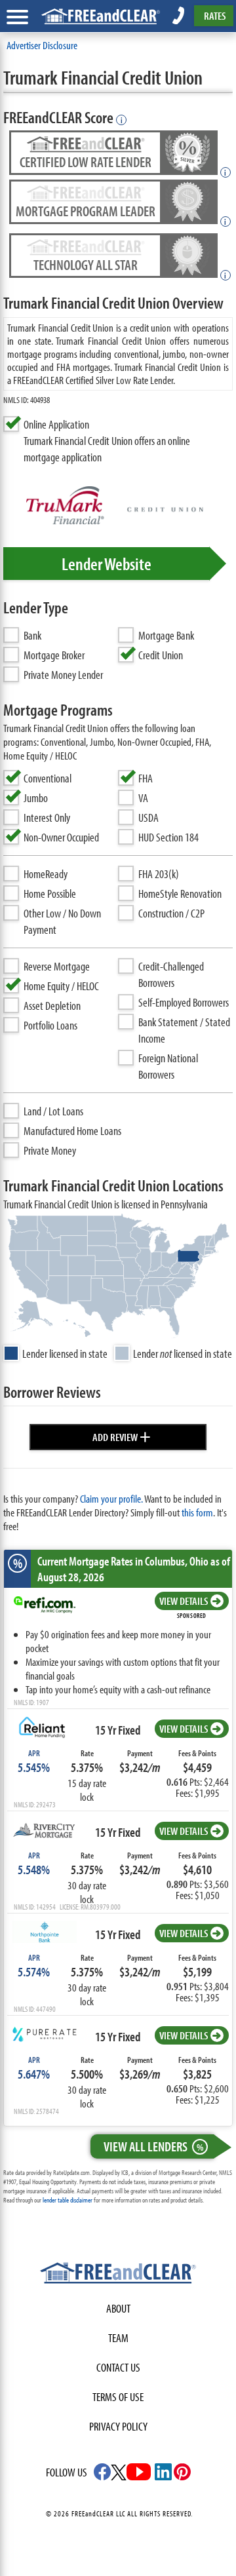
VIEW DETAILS (184, 1601)
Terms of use (118, 2397)
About (118, 2308)
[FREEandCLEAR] (118, 2275)
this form (197, 1512)
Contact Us (118, 2367)
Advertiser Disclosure (42, 45)
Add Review (122, 1435)
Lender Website (107, 564)
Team (118, 2338)
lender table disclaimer (68, 2200)
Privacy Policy (118, 2426)
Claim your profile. (111, 1498)
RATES (215, 15)
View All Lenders (153, 2146)
